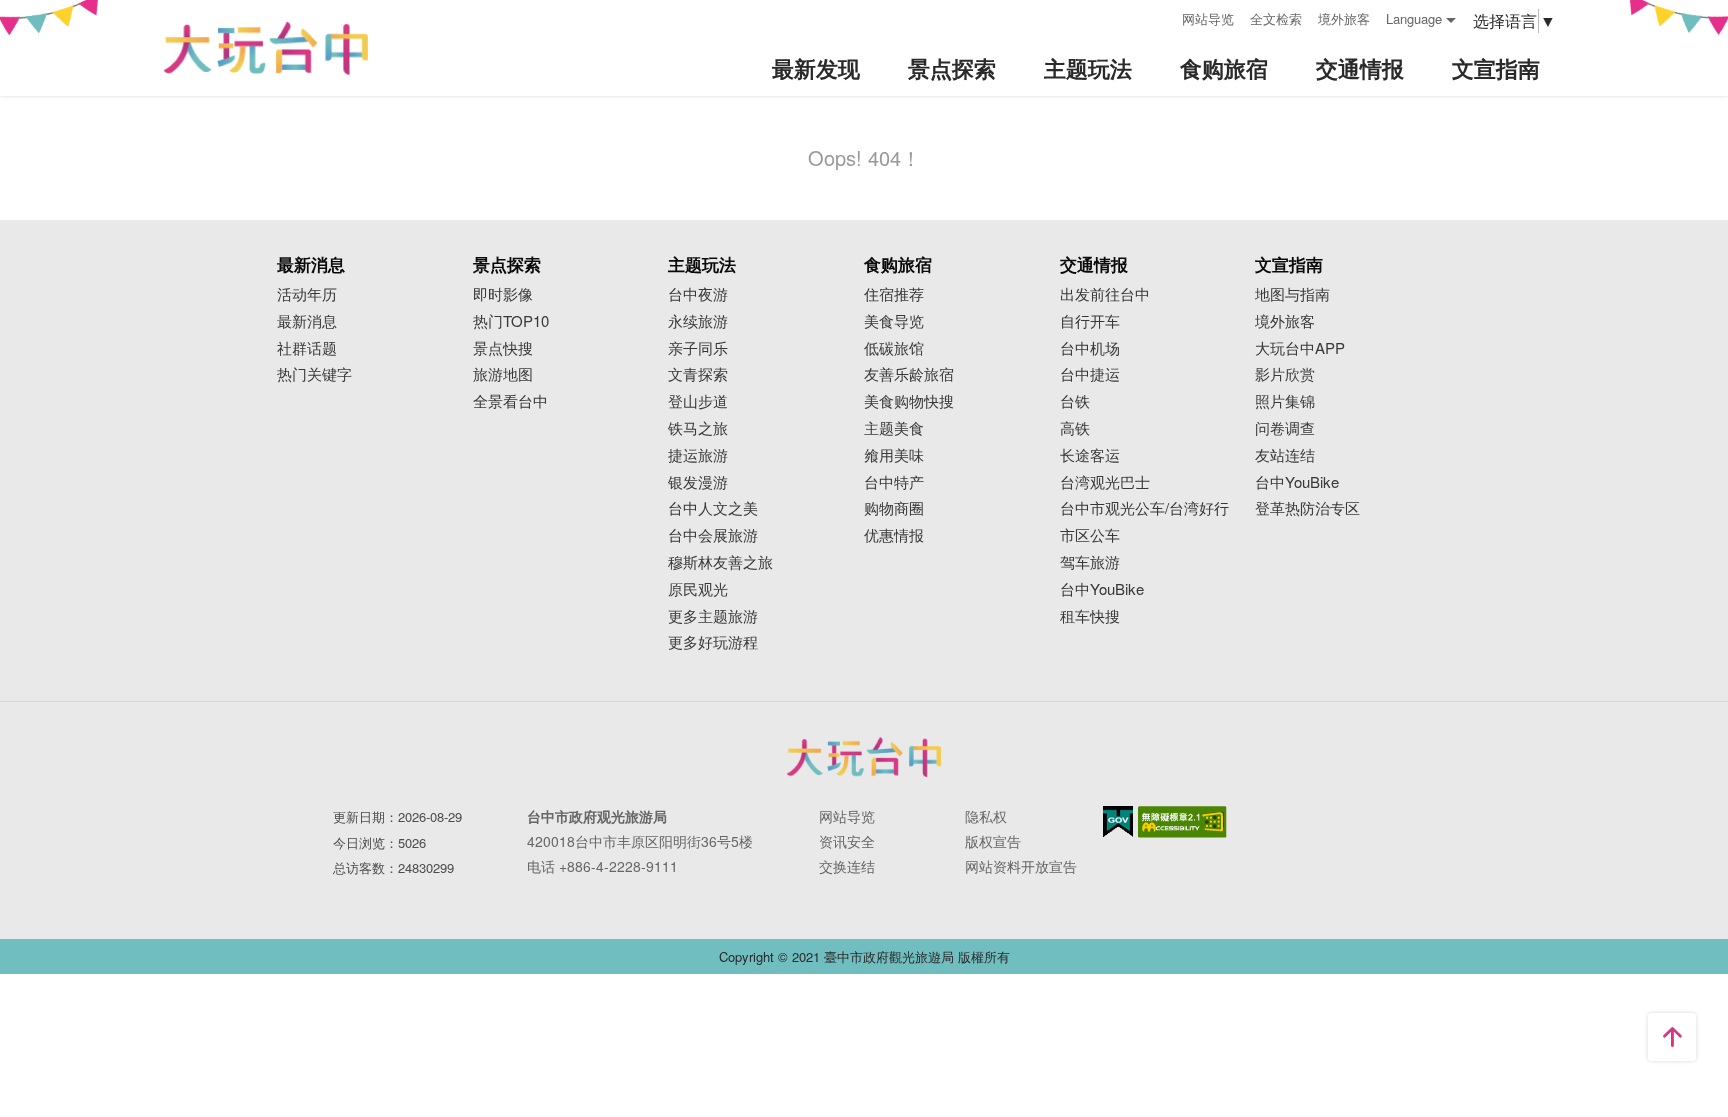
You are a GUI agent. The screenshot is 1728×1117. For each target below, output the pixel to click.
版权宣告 (993, 841)
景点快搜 (503, 348)
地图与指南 (1292, 294)
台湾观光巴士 (1105, 482)
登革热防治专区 (1307, 508)
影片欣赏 (1285, 374)
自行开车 (1090, 321)
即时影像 (503, 294)
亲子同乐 (698, 348)
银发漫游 (698, 482)
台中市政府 (864, 757)
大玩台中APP (1300, 348)
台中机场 (1090, 348)
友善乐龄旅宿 (909, 374)
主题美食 (894, 428)
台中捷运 (1090, 374)
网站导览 (1208, 18)
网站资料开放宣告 (1021, 866)
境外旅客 (1344, 18)
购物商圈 (894, 508)
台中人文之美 (713, 508)
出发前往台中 (1105, 294)
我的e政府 (1118, 821)
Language (1414, 18)
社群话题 (307, 348)
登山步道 (698, 401)
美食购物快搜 (909, 401)
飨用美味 (894, 455)
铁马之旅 (698, 428)
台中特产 (894, 482)
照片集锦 (1285, 401)
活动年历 (307, 294)
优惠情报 (894, 535)
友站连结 (1285, 455)
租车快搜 (1090, 616)
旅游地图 (503, 374)
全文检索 (1276, 18)
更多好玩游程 (713, 642)
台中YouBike (1102, 589)
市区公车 (1090, 535)
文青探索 (698, 374)
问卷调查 (1285, 428)
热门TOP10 (511, 321)
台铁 (1075, 401)
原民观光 (698, 589)
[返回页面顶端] (1672, 1037)
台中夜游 (698, 294)
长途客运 (1090, 455)
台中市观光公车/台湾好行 (1144, 508)
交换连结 (847, 866)
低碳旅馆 (894, 348)
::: (1160, 16)
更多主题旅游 (713, 616)
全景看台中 (510, 401)
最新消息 (307, 321)
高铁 (1075, 428)
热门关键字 (314, 374)
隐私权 (986, 816)
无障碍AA (1182, 822)
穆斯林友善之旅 (720, 562)
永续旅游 (698, 321)
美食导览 (894, 321)
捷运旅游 (698, 455)
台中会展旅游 (713, 535)
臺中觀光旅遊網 (266, 48)
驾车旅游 (1090, 562)
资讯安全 (847, 841)
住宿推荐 (894, 294)
